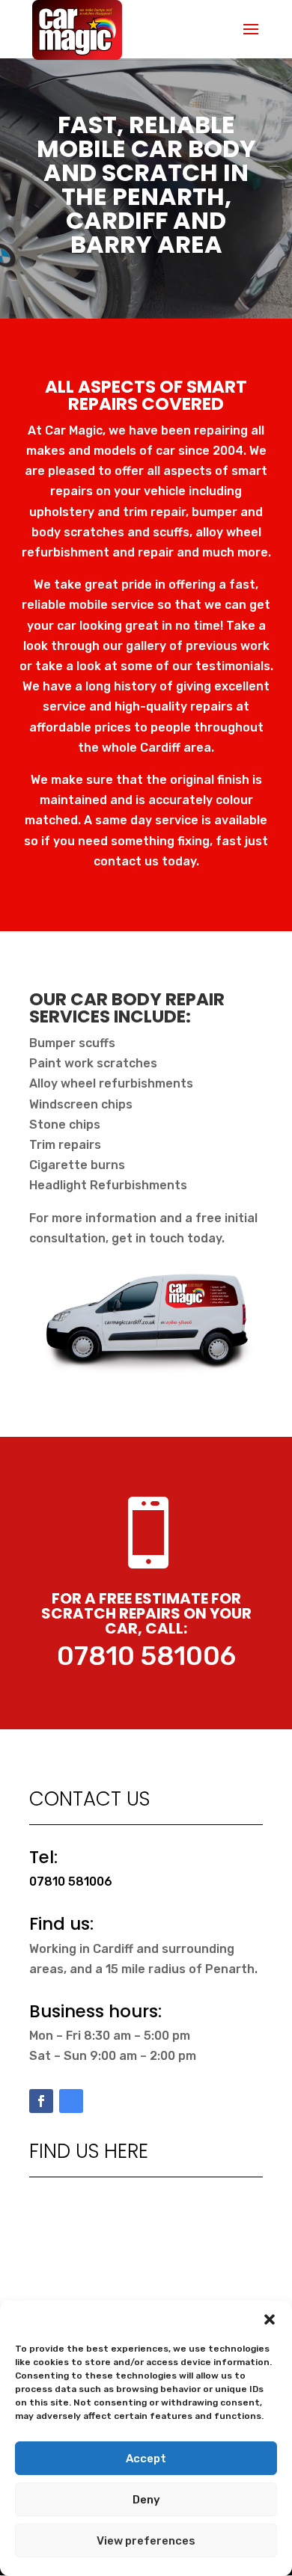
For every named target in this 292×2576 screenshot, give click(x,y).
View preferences (146, 2541)
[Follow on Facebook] (41, 2101)
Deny (146, 2500)
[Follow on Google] (71, 2101)
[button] (270, 2319)
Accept (146, 2459)
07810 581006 (146, 1656)
